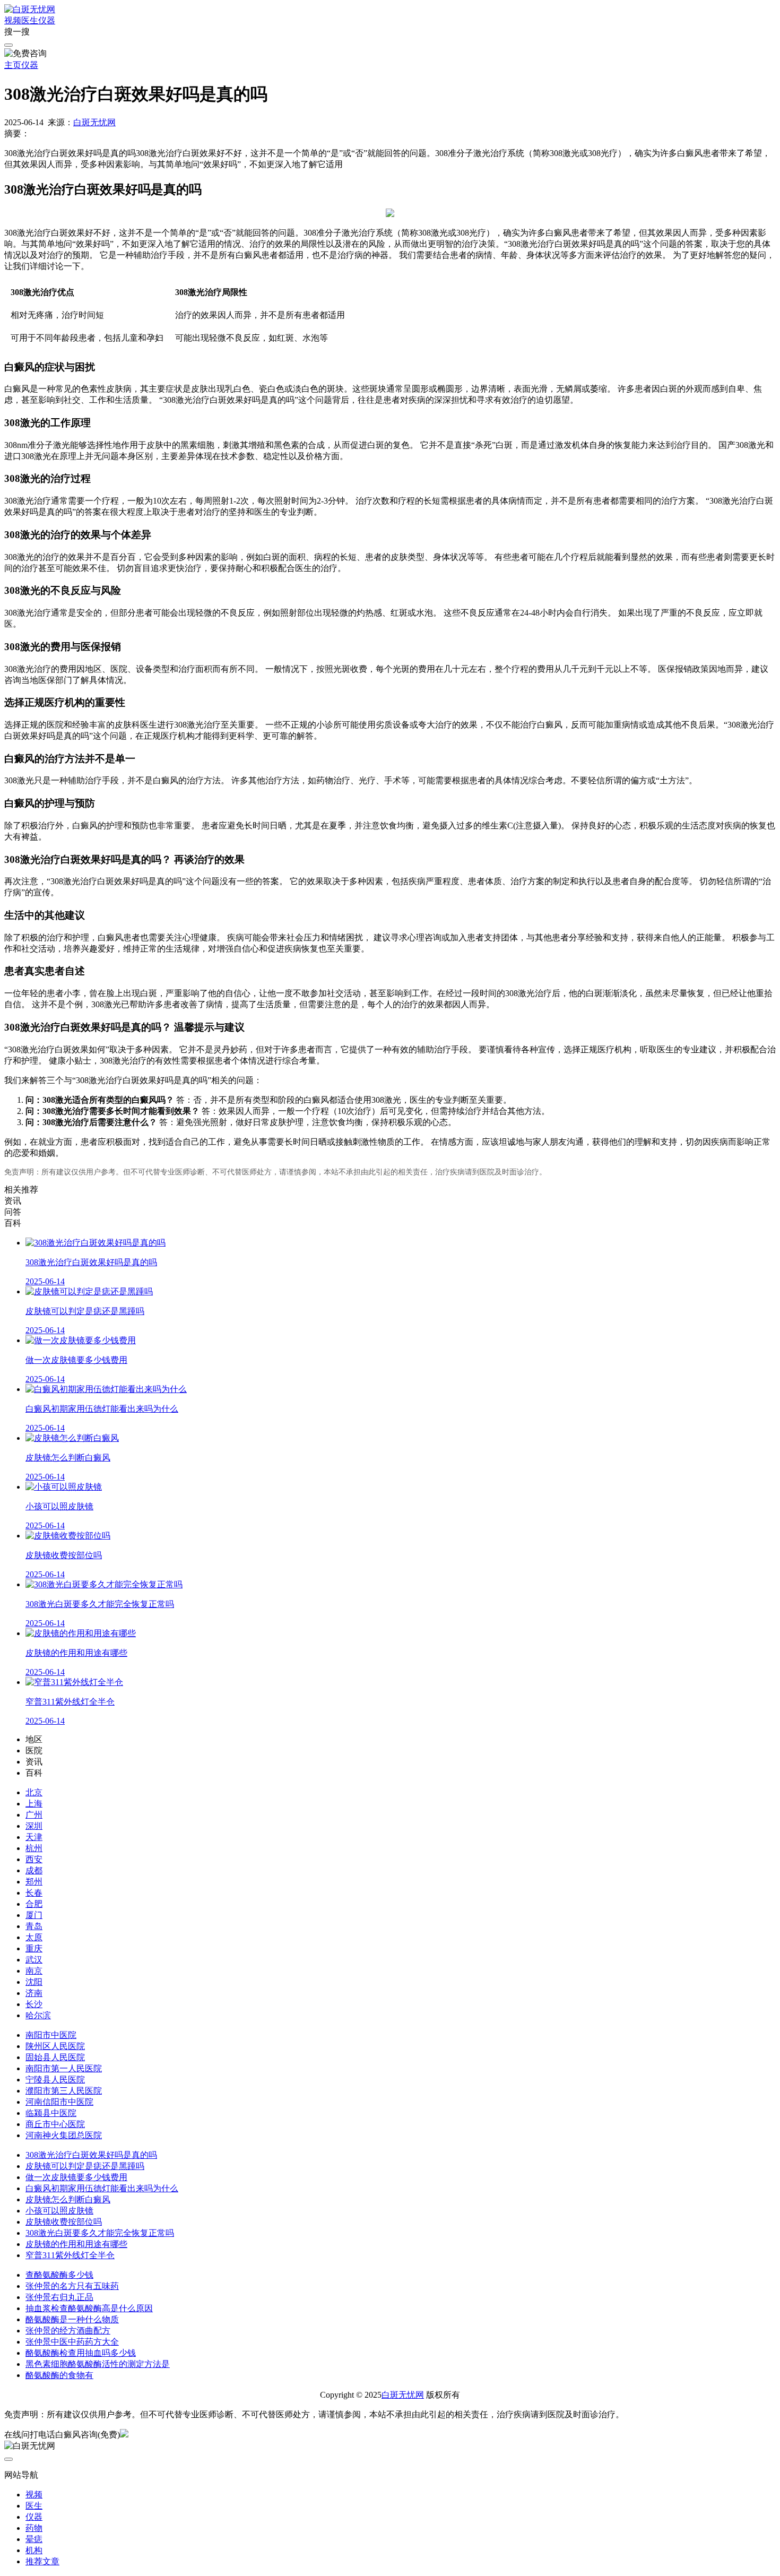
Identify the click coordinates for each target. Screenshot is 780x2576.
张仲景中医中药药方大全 (72, 2342)
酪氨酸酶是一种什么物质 (72, 2319)
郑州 (34, 1882)
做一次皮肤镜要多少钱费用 (76, 2177)
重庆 (34, 1948)
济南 (34, 1993)
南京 (34, 1971)
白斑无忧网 (94, 122)
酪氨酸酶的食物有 (59, 2375)
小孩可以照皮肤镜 (59, 2211)
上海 (34, 1804)
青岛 (34, 1926)
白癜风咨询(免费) (88, 2435)
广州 (34, 1815)
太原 (34, 1937)
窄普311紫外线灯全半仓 (70, 2255)
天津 (34, 1837)
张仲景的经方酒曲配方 (68, 2331)
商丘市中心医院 (55, 2124)
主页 (13, 65)
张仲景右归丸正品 (59, 2297)
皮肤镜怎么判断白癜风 (68, 2199)
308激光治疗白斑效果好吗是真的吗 (91, 2155)
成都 (34, 1870)
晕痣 (34, 2539)
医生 (30, 20)
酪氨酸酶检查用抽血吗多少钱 (81, 2353)
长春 (34, 1893)
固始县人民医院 (55, 2057)
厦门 (34, 1915)
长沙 (34, 2004)
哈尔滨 (38, 2015)
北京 (34, 1792)
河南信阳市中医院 (59, 2102)
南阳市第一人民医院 (64, 2068)
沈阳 (34, 1982)
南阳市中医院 (51, 2035)
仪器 (47, 20)
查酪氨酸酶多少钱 (59, 2275)
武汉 (34, 1960)
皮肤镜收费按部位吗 (64, 2222)
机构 (34, 2550)
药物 (34, 2528)
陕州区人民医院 (55, 2046)
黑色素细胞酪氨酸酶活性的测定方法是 (98, 2364)
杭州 (34, 1848)
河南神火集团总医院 (64, 2135)
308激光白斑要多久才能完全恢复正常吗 (100, 2233)
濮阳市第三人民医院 (64, 2091)
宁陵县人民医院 (55, 2080)
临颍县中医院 (51, 2113)
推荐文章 (42, 2561)
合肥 (34, 1904)
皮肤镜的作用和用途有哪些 (76, 2244)
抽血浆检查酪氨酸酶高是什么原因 (89, 2308)
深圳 (34, 1826)
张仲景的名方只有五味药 (72, 2286)
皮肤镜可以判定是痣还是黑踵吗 (85, 2166)
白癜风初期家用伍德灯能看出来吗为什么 (102, 2188)
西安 (34, 1859)
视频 (13, 20)
